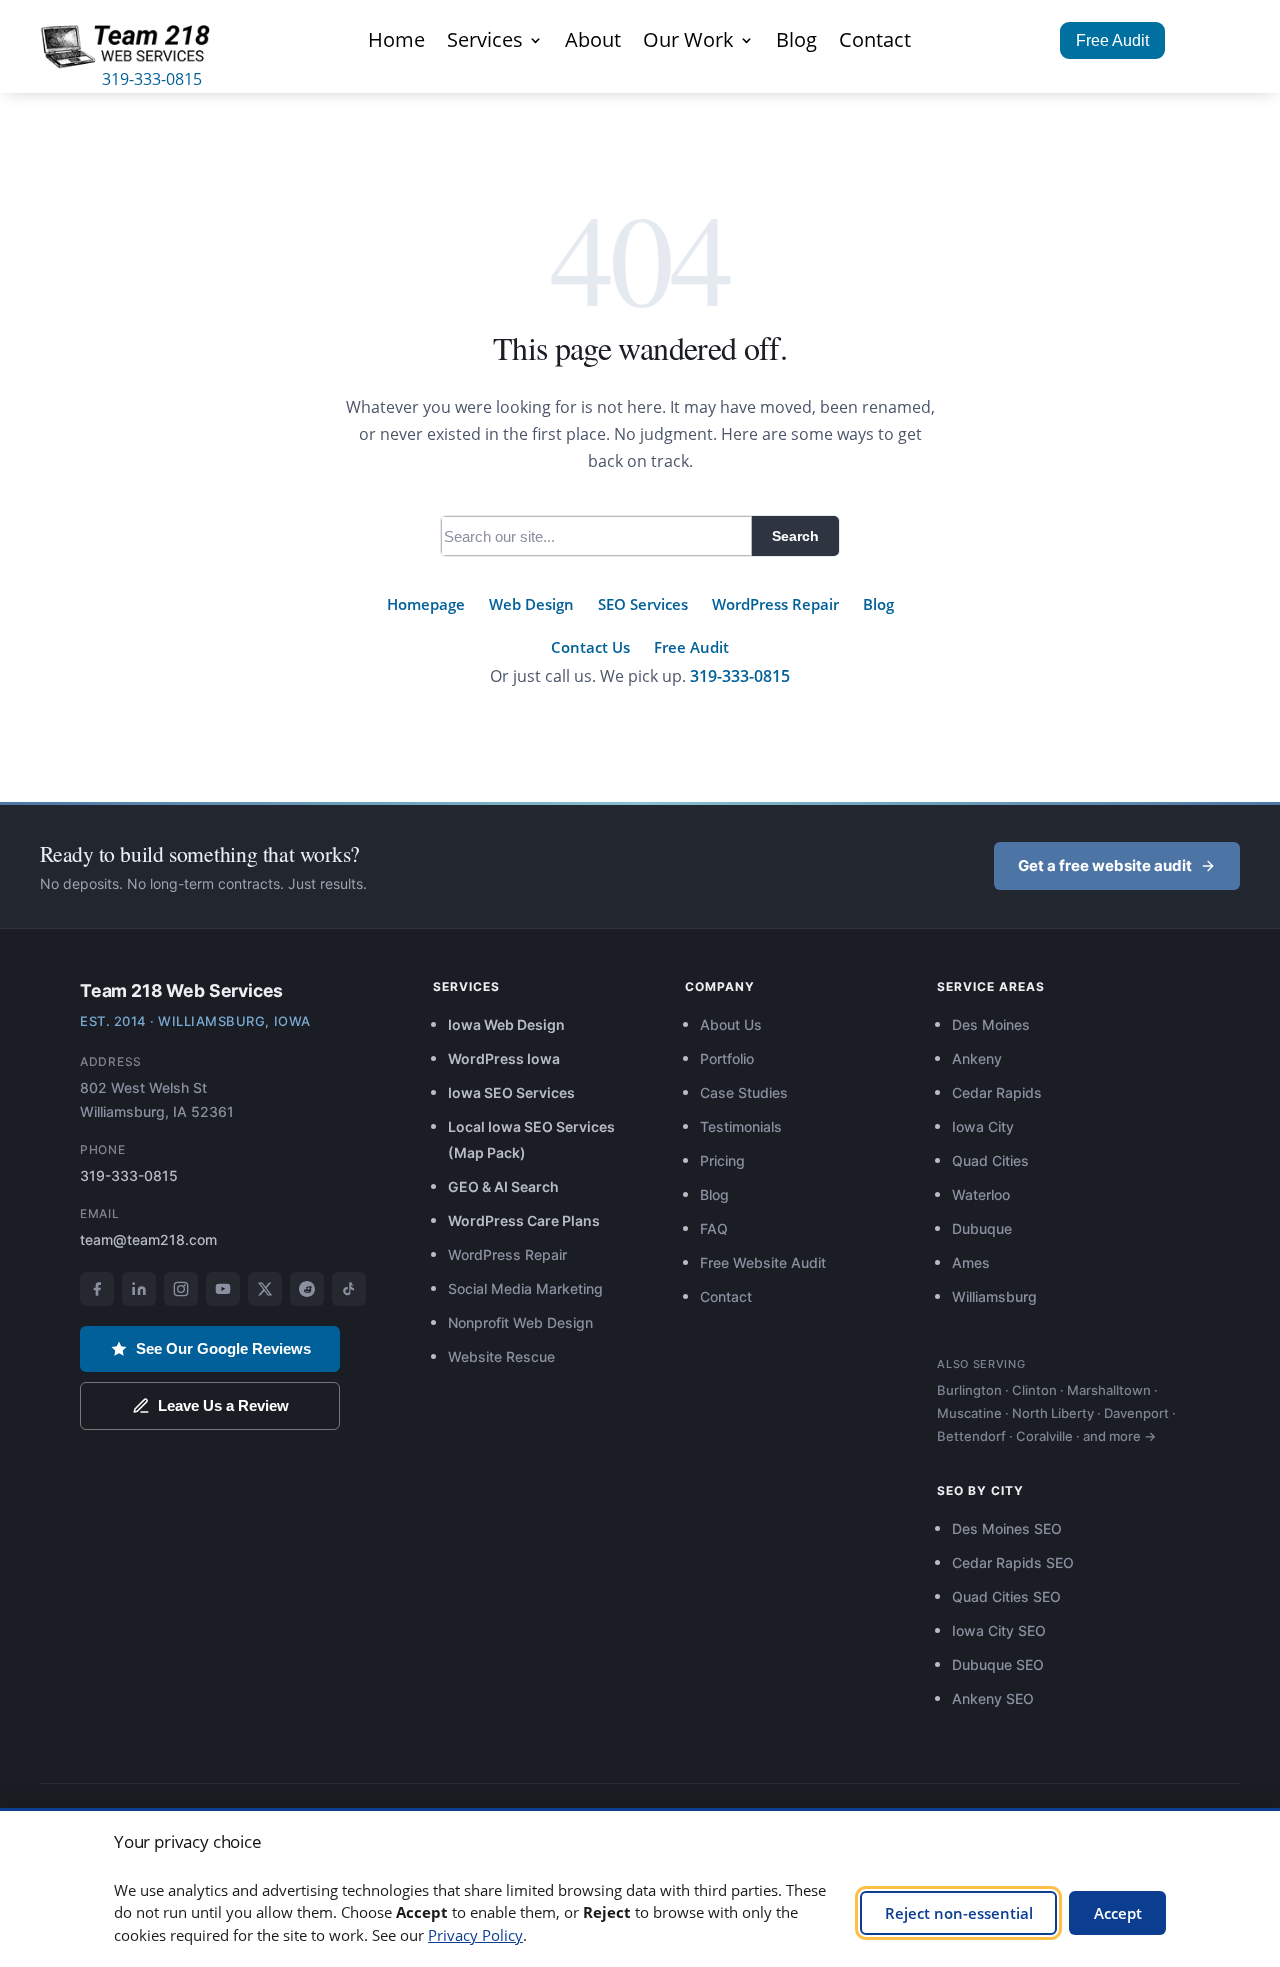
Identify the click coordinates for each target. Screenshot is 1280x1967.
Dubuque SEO (998, 1664)
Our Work (688, 43)
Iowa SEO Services (511, 1092)
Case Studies (744, 1092)
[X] (265, 1289)
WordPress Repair (775, 604)
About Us (731, 1024)
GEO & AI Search (503, 1186)
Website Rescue (501, 1356)
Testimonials (741, 1126)
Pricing (722, 1160)
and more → (1119, 1436)
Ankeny (977, 1058)
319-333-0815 (152, 79)
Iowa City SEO (999, 1630)
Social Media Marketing (525, 1288)
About (593, 43)
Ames (971, 1262)
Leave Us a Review (223, 1405)
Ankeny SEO (993, 1698)
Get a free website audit (1105, 865)
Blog (796, 43)
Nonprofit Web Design (520, 1322)
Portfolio (727, 1058)
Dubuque (982, 1228)
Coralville (1044, 1436)
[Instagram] (181, 1289)
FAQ (714, 1228)
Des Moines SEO (1007, 1528)
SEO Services (643, 604)
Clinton (1034, 1390)
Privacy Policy (475, 1935)
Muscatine (969, 1413)
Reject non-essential (959, 1913)
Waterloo (981, 1194)
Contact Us (590, 647)
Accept (1118, 1913)
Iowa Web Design (506, 1024)
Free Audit (1112, 40)
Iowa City (983, 1126)
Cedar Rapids (997, 1092)
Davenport (1136, 1413)
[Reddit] (307, 1289)
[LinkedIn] (139, 1289)
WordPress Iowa (504, 1058)
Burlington (969, 1390)
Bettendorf (971, 1436)
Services (485, 43)
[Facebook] (97, 1289)
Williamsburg (994, 1296)
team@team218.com (148, 1239)
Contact (875, 43)
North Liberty (1053, 1413)
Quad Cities (990, 1160)
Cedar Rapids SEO (1013, 1562)
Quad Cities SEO (1006, 1596)
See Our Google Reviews (223, 1348)
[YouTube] (223, 1289)
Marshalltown (1109, 1390)
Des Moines (991, 1024)
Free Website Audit (763, 1262)
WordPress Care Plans (524, 1220)
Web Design (531, 604)
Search (795, 536)
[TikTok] (349, 1289)
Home (396, 43)
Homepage (426, 604)
